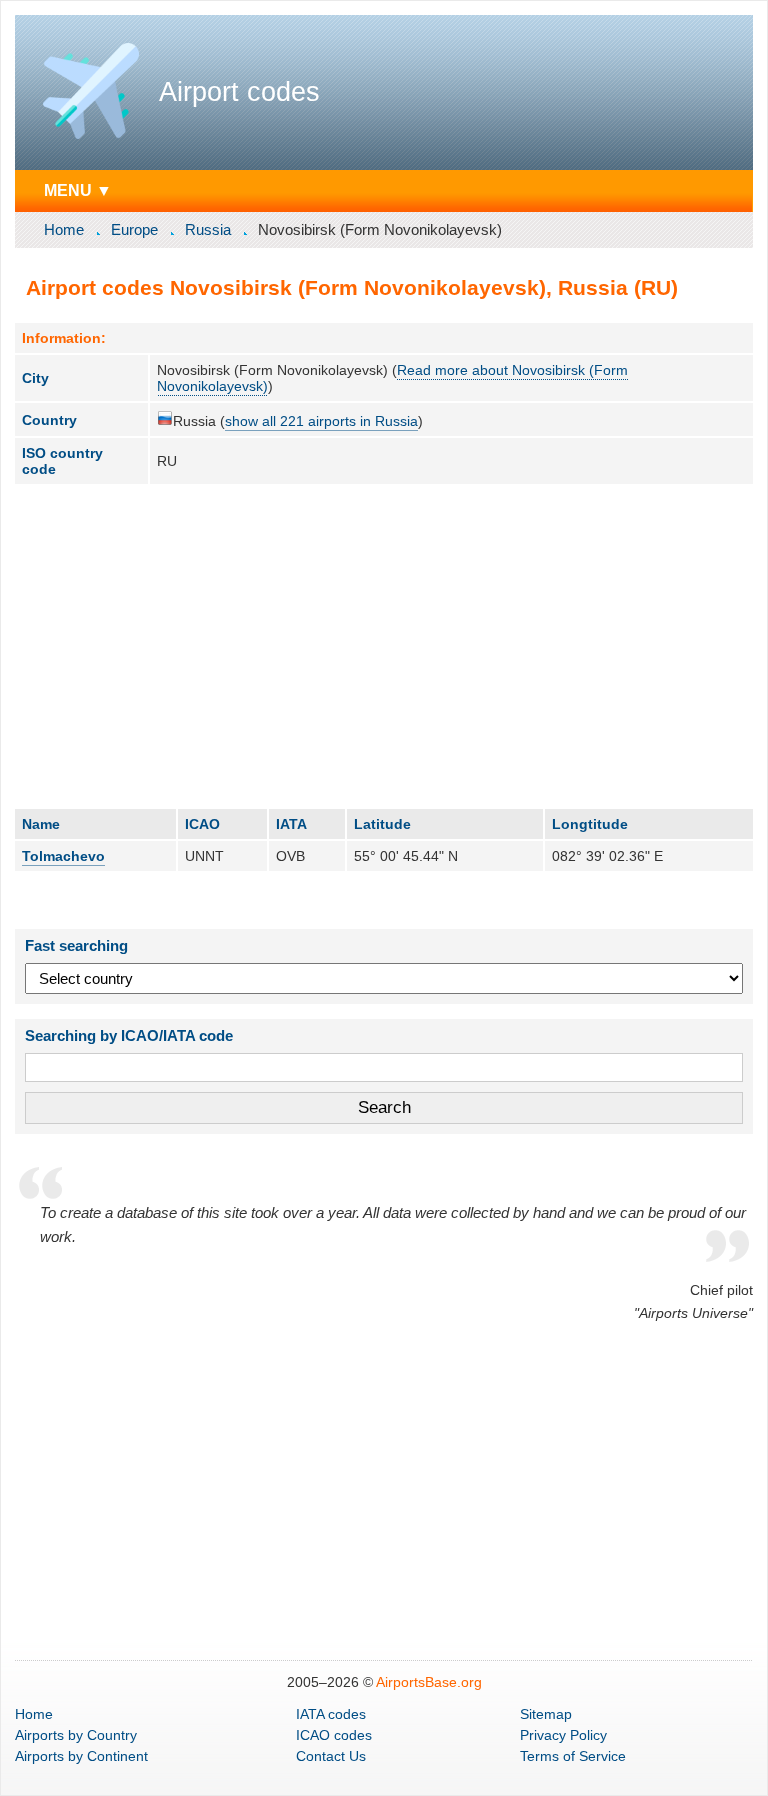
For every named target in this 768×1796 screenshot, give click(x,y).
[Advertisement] (384, 646)
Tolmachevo (63, 856)
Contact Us (331, 1756)
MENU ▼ (78, 190)
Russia (208, 229)
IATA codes (331, 1714)
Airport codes (239, 92)
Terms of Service (573, 1756)
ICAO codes (334, 1735)
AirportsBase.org (429, 1682)
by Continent (81, 1756)
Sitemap (546, 1714)
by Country (76, 1735)
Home (64, 229)
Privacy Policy (563, 1735)
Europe (134, 229)
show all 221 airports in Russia (321, 421)
